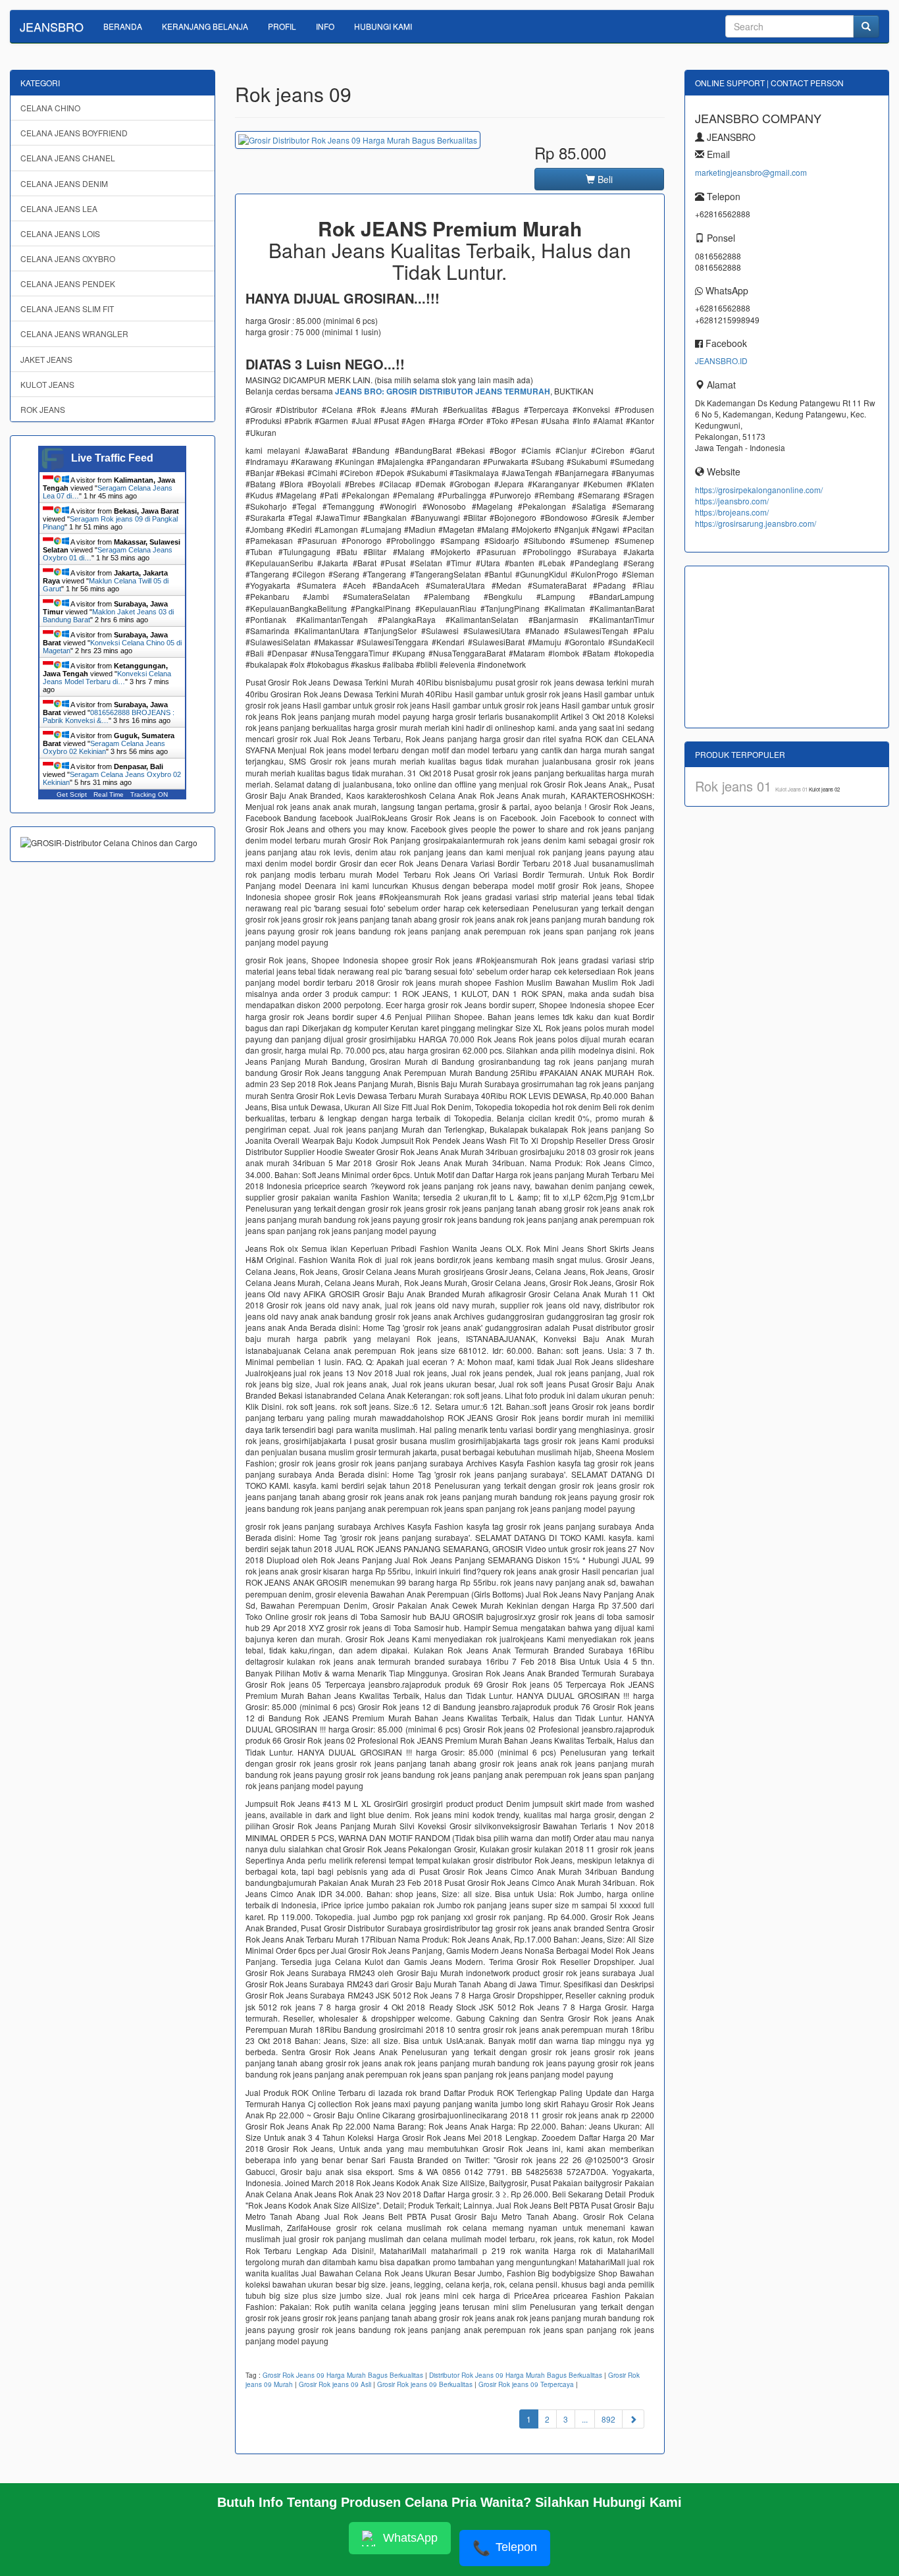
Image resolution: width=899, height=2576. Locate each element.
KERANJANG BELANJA (205, 26)
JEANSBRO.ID (721, 361)
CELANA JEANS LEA (59, 208)
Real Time (109, 794)
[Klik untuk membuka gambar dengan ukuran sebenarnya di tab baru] (358, 140)
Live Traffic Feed (112, 458)
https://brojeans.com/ (732, 512)
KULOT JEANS (47, 384)
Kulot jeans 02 (824, 789)
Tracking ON (149, 794)
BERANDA (123, 26)
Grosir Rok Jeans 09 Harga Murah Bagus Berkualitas (343, 2375)
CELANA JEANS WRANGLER (74, 334)
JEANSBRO (52, 26)
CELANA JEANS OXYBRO (68, 258)
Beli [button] (604, 179)
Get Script (72, 794)
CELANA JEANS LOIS (60, 233)
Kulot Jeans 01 (792, 789)
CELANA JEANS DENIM (64, 183)
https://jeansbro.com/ (732, 501)
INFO (325, 26)
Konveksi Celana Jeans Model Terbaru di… (107, 678)
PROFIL (282, 26)
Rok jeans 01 (735, 786)
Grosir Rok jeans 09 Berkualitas (425, 2384)
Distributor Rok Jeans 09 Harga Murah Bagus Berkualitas (516, 2375)
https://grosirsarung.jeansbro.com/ (756, 523)
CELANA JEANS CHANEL (68, 158)
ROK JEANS (43, 409)
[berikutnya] (633, 2419)
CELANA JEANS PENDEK (68, 283)
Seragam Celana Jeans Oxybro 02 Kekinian (104, 747)
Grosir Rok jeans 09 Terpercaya (526, 2384)
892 (608, 2419)
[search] (866, 26)
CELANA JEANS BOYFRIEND (74, 133)
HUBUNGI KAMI (383, 26)
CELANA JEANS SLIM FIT (67, 309)
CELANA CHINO (50, 108)
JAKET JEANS (46, 359)
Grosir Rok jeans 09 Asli (335, 2384)
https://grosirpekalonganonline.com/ (759, 490)
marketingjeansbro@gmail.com (751, 172)
